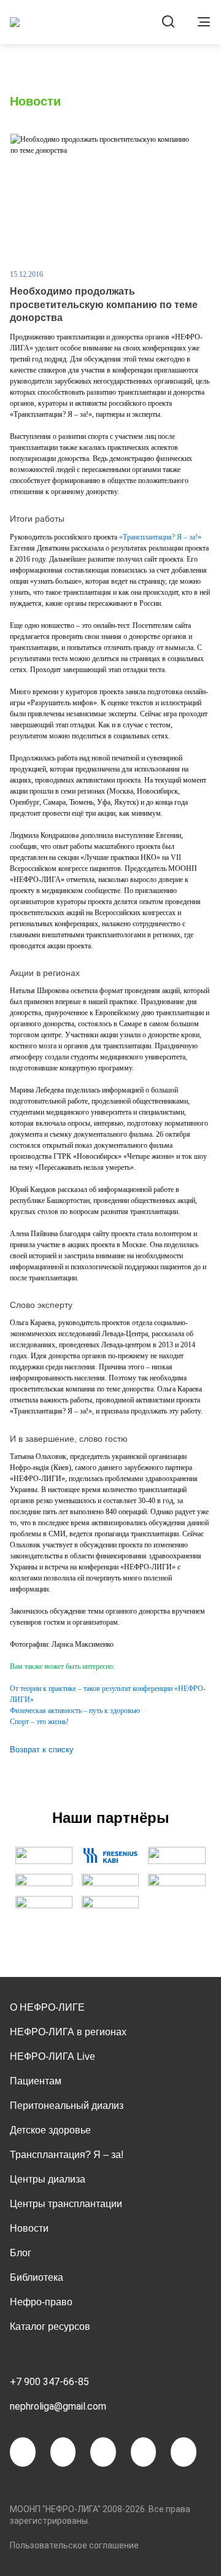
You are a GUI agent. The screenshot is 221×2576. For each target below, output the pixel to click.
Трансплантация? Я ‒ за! (67, 2155)
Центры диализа (48, 2179)
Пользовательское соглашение (74, 2545)
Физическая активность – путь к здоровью (75, 1711)
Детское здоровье (50, 2130)
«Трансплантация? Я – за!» (160, 537)
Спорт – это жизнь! (39, 1722)
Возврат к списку (42, 1750)
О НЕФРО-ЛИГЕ (47, 2007)
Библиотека (37, 2277)
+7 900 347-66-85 (49, 2382)
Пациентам (36, 2081)
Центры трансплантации (66, 2204)
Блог (21, 2253)
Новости (29, 2228)
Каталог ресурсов (50, 2327)
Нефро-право (41, 2302)
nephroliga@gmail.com (58, 2406)
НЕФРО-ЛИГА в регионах (68, 2032)
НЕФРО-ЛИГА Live (52, 2056)
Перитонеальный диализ (67, 2106)
